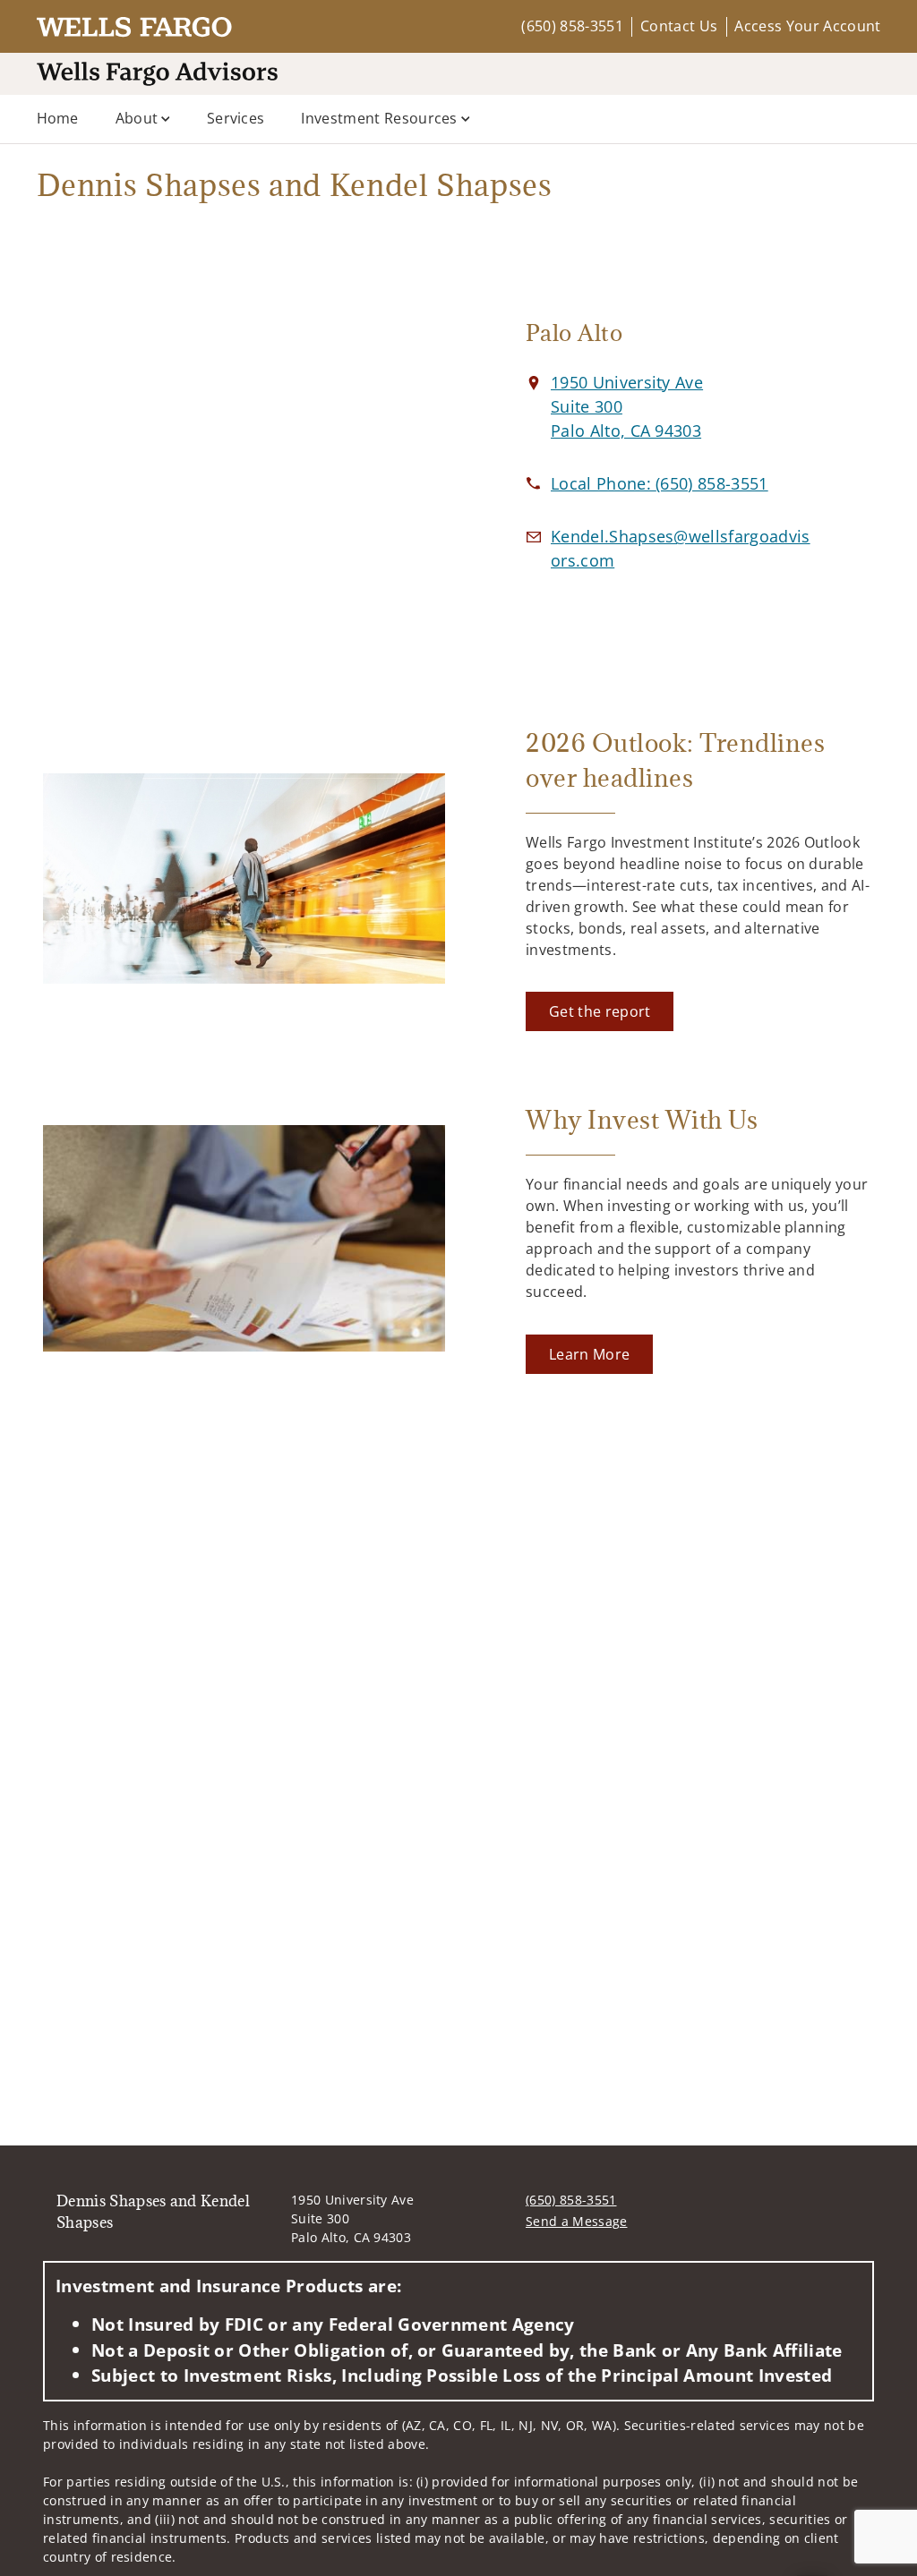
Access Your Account (807, 26)
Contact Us (679, 26)
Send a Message (576, 2221)
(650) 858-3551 (572, 26)
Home (58, 118)
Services (236, 118)
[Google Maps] (244, 452)
